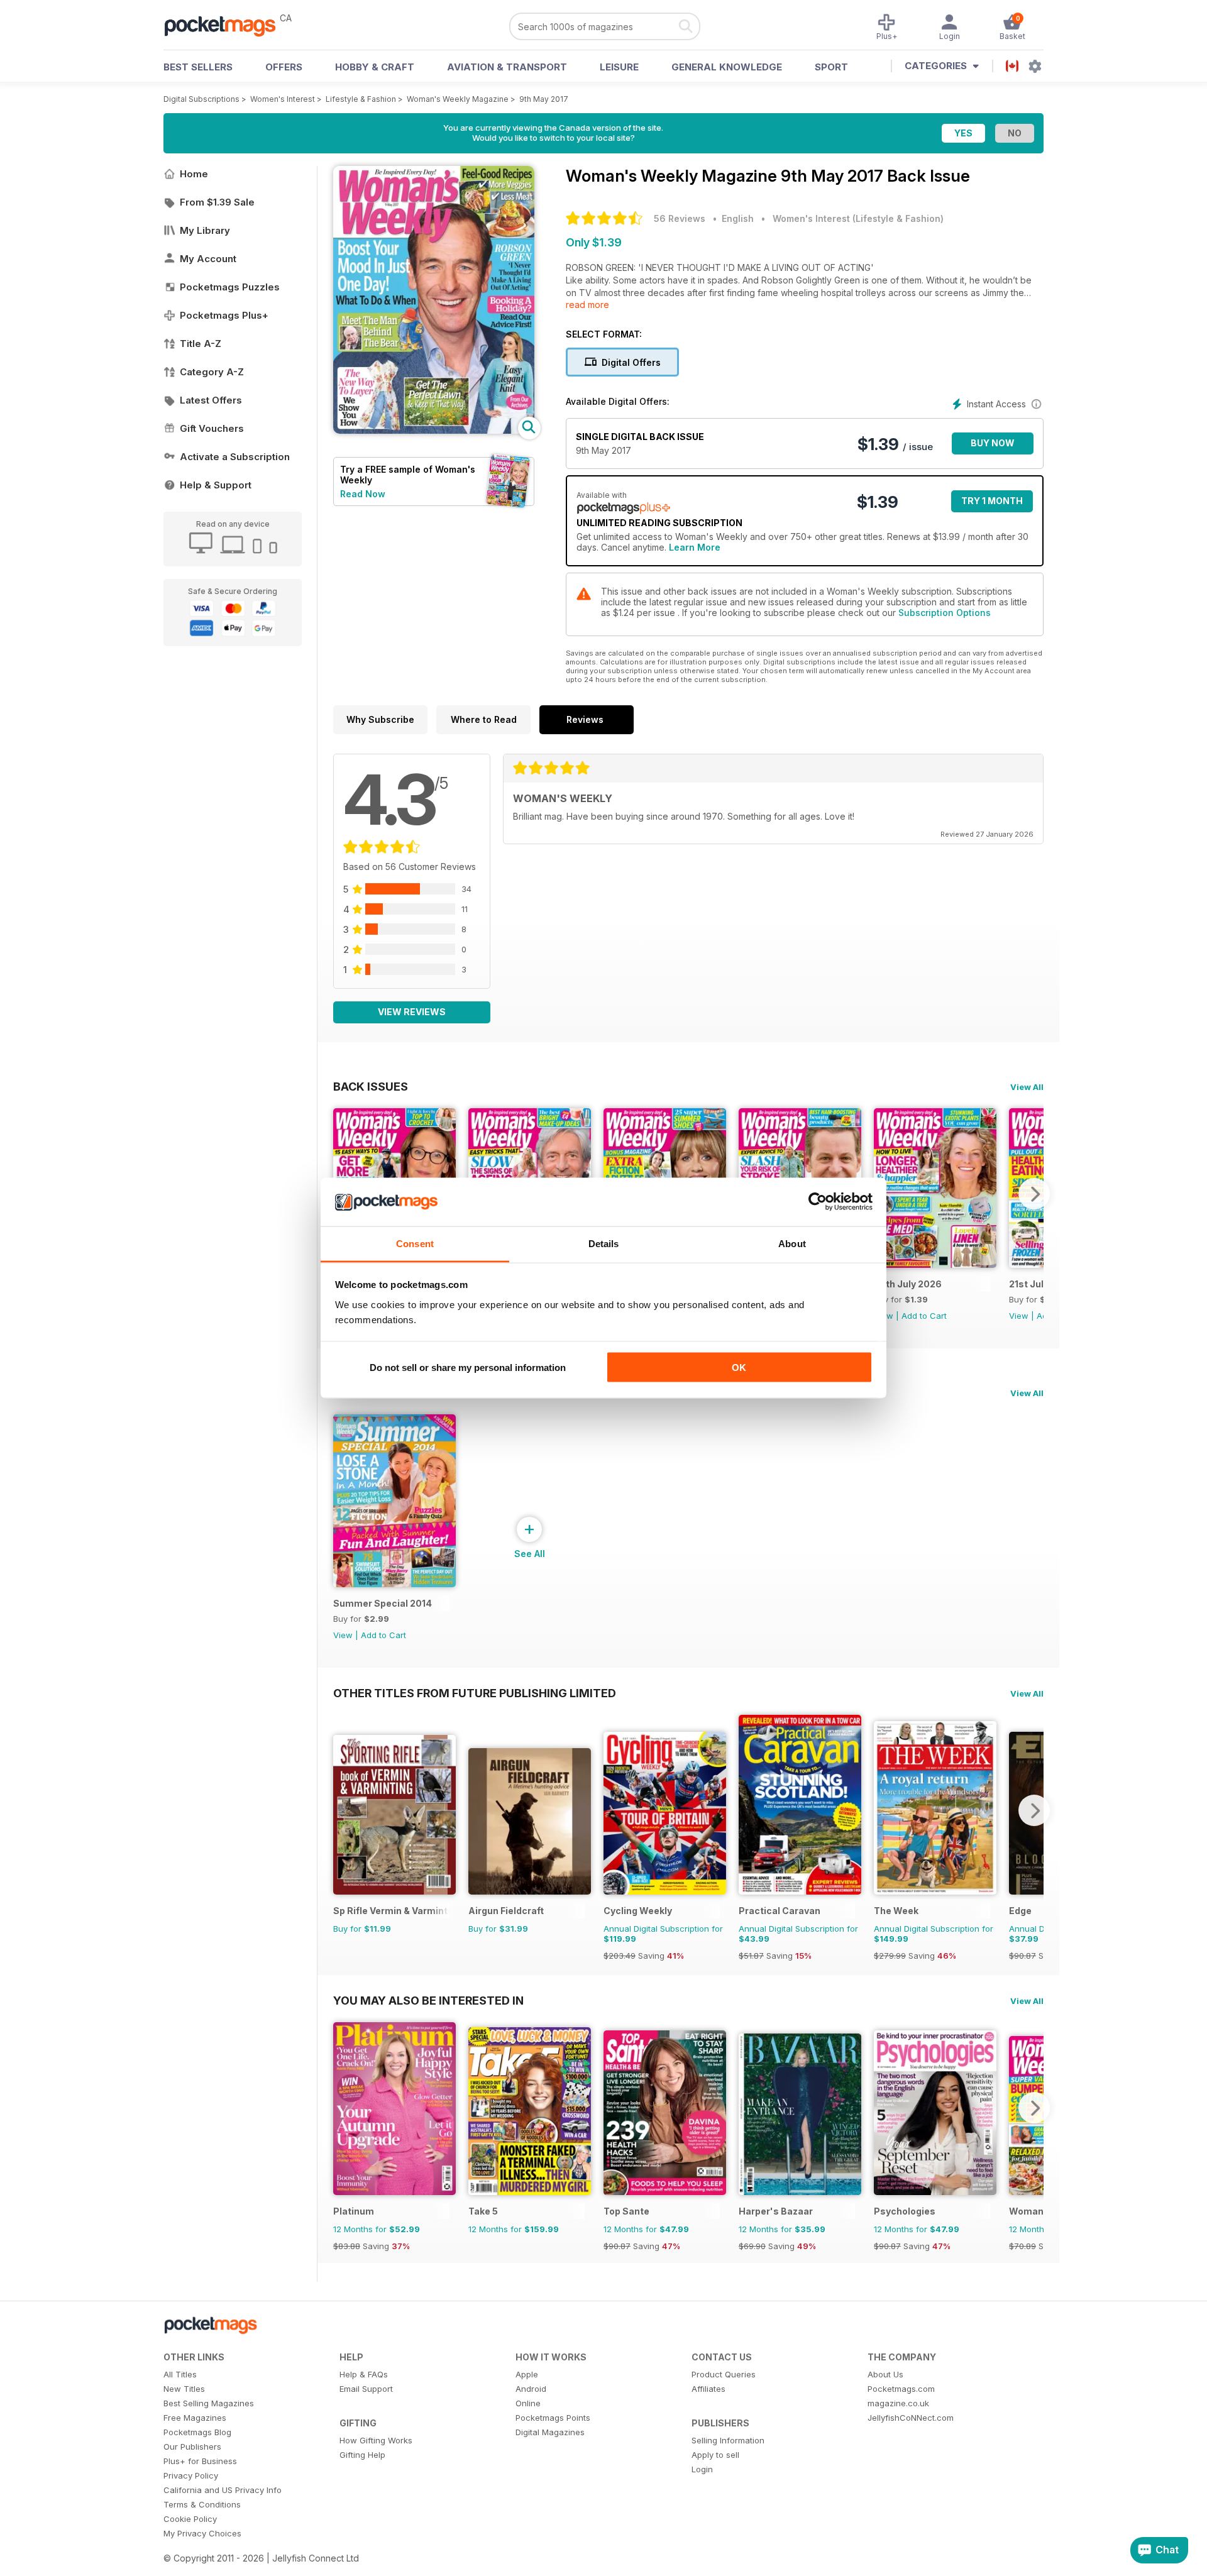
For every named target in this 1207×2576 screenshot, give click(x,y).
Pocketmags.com (901, 2389)
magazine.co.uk (898, 2403)
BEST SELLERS (198, 67)
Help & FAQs (364, 2374)
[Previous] (343, 1810)
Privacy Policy (191, 2475)
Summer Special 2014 (383, 1603)
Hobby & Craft (375, 67)
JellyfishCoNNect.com (911, 2418)
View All (1027, 1087)
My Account (208, 259)
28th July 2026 (908, 1284)
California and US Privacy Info (223, 2490)
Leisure (619, 67)
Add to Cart (924, 1316)
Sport (831, 67)
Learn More (695, 547)
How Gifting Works (376, 2440)
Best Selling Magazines (209, 2403)
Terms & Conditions (202, 2504)
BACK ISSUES (371, 1086)
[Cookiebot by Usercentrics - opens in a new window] (818, 1202)
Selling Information (728, 2440)
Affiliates (708, 2389)
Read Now (363, 494)
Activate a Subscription (235, 457)
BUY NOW (993, 443)
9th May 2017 (544, 99)
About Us (885, 2374)
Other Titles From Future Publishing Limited (475, 1693)
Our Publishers (192, 2447)
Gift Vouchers (212, 428)
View (1019, 1316)
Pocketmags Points (553, 2418)
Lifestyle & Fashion (361, 99)
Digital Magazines (550, 2432)
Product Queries (724, 2374)
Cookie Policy (190, 2519)
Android (531, 2389)
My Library (205, 230)
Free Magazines (195, 2418)
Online (528, 2403)
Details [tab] (604, 1243)
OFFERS (284, 67)
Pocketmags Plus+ (224, 315)
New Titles (184, 2389)
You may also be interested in (428, 2000)
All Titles (180, 2374)
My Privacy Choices (202, 2533)
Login (702, 2469)
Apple (527, 2374)
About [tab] (792, 1243)
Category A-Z (212, 372)
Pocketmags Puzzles (230, 287)
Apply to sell (715, 2455)
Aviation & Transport (507, 67)
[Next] (1034, 1194)
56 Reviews (680, 218)
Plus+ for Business (200, 2461)
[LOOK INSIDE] (434, 430)
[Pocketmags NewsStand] (226, 25)
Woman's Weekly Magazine (458, 99)
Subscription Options (945, 613)
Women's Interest (283, 99)
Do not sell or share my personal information (468, 1368)
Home (194, 174)
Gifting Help (362, 2455)
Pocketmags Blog (197, 2432)
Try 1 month (992, 501)
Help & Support (216, 485)
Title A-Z (201, 344)
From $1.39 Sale (217, 202)
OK (739, 1368)
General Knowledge (727, 67)
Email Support (366, 2389)
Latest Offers (211, 400)
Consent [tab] (415, 1243)
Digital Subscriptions (201, 99)
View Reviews (412, 1012)
